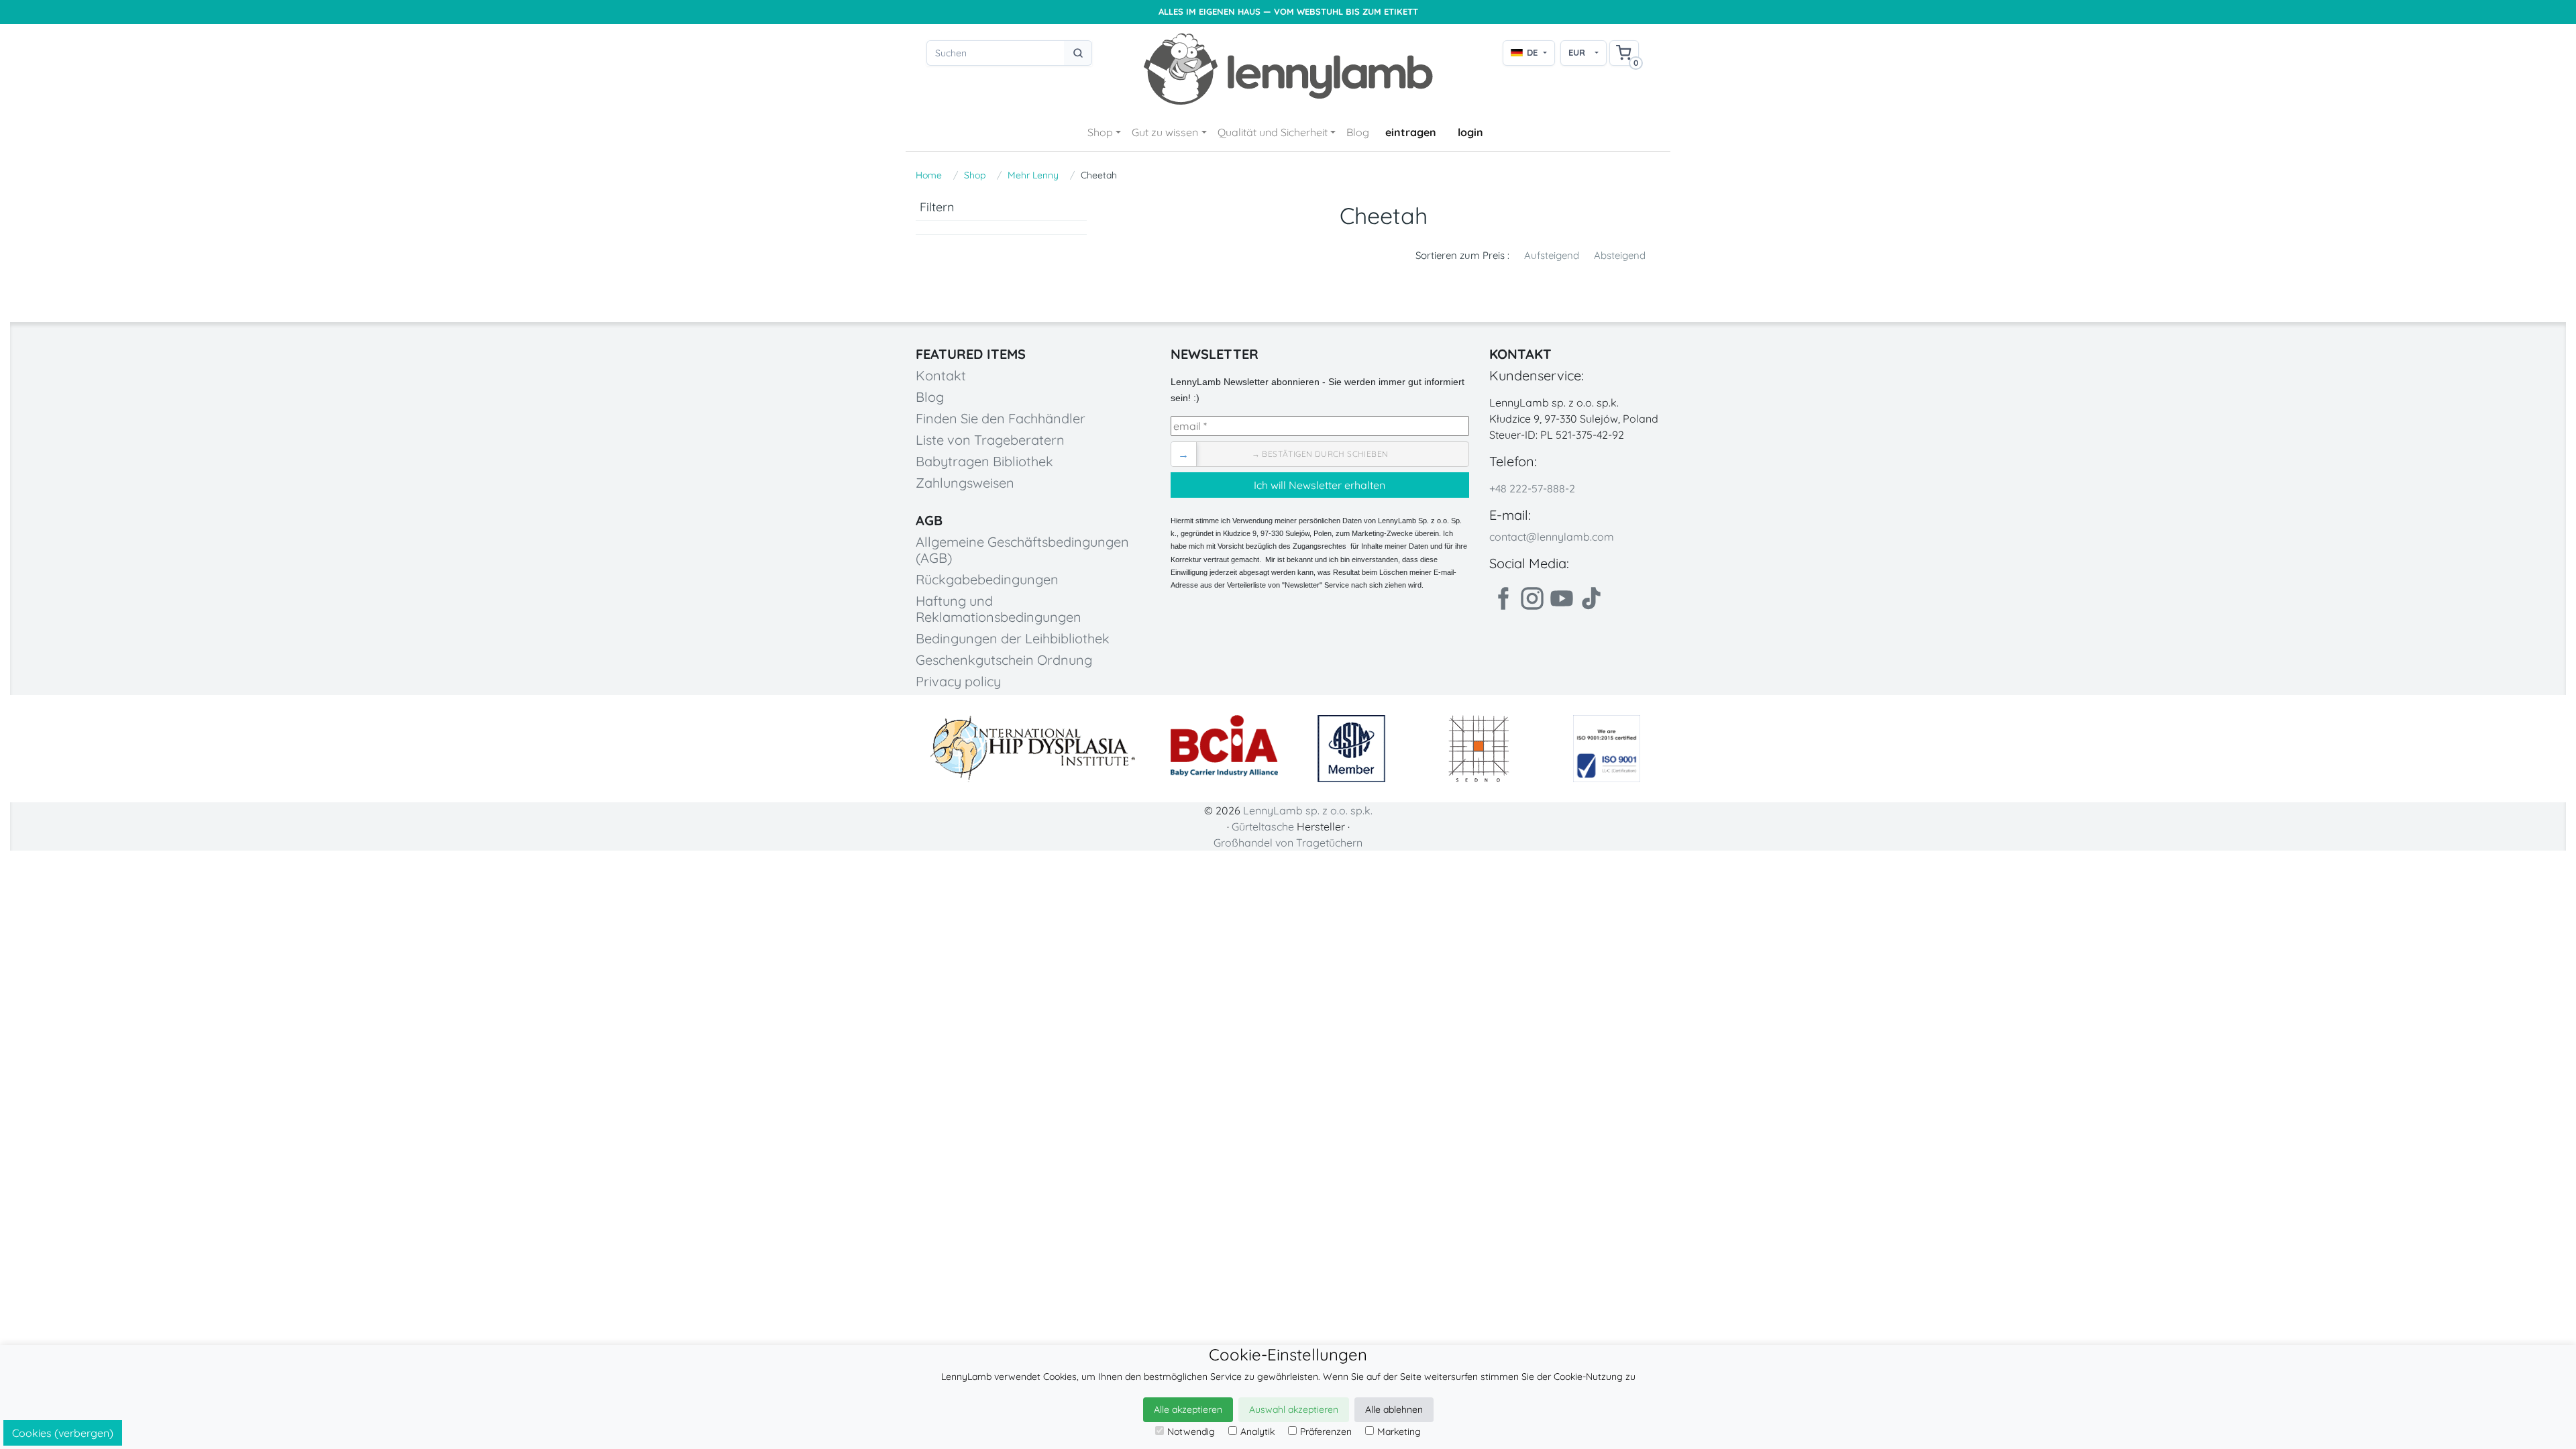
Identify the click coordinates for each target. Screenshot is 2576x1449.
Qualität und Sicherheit (1273, 132)
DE (1532, 52)
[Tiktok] (1591, 598)
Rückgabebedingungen (987, 579)
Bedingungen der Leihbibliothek (1013, 638)
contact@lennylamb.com (1552, 537)
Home (929, 175)
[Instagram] (1532, 598)
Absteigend (1620, 255)
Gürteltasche (1263, 826)
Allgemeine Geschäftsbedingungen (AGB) (1022, 550)
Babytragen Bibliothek (984, 461)
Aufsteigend (1552, 255)
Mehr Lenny (1033, 175)
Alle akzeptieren (1188, 1409)
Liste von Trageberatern (990, 440)
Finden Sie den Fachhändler (1001, 418)
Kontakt (941, 375)
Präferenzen (1326, 1432)
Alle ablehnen (1394, 1409)
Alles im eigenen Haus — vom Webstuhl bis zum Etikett (1288, 12)
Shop (1100, 132)
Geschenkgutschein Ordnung (1004, 660)
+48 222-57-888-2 (1532, 488)
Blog (1358, 132)
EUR (1577, 52)
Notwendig (1191, 1432)
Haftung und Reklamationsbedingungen (999, 609)
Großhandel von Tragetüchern (1288, 843)
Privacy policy (958, 681)
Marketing (1399, 1432)
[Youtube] (1562, 598)
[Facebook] (1503, 598)
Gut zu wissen (1165, 132)
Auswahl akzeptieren (1294, 1409)
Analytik (1257, 1432)
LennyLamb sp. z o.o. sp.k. (1308, 810)
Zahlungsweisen (965, 483)
